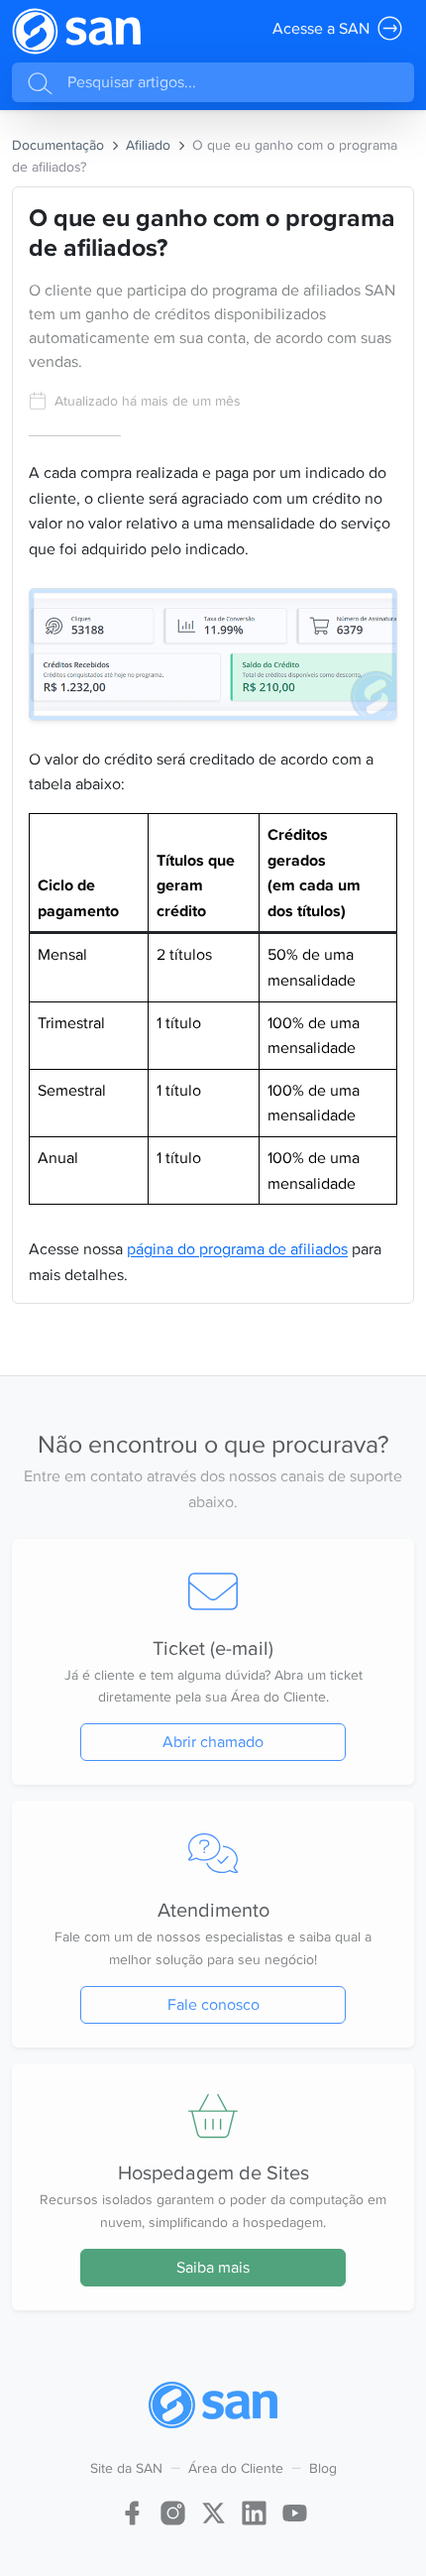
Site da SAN (126, 2468)
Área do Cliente (236, 2468)
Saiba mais (213, 2267)
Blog (323, 2468)
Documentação (58, 145)
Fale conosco (213, 2004)
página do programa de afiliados (237, 1249)
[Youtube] (295, 2510)
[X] (213, 2510)
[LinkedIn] (254, 2510)
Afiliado (148, 145)
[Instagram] (173, 2510)
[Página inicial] (76, 31)
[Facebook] (132, 2510)
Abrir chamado (213, 1742)
